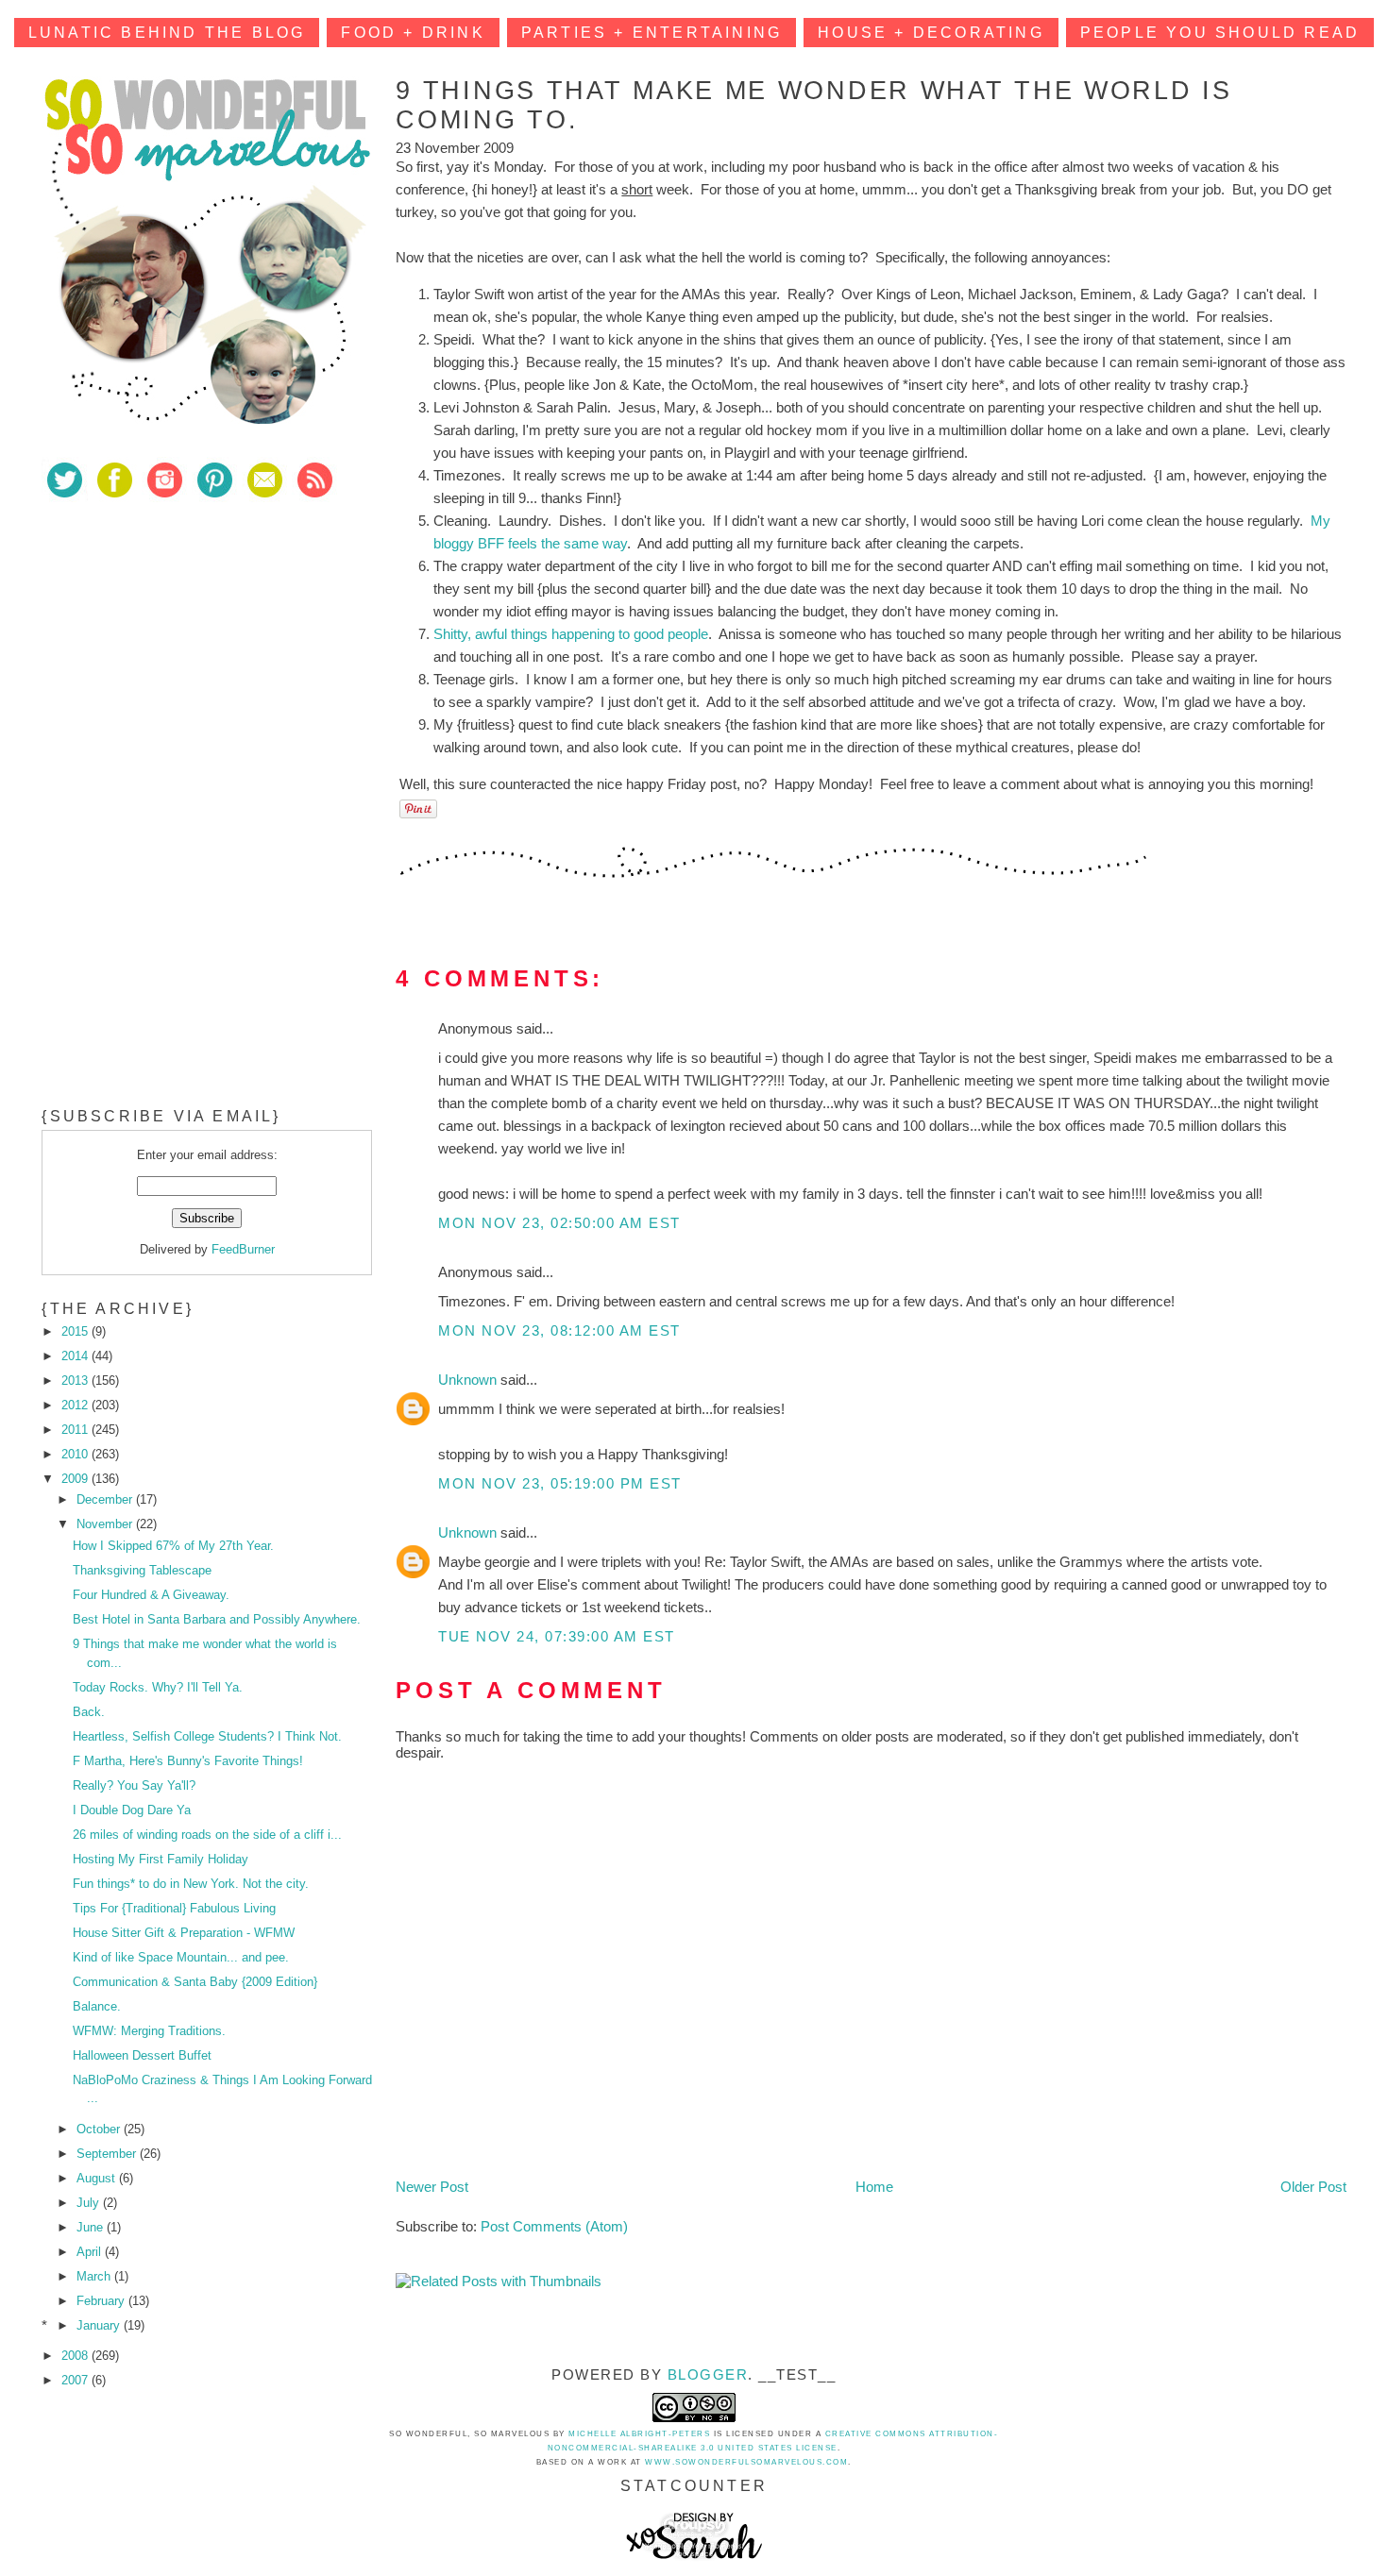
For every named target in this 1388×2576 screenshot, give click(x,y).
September (108, 2154)
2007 (76, 2380)
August (98, 2178)
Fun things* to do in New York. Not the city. (191, 1884)
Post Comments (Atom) (554, 2226)
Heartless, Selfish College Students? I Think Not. (207, 1736)
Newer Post (432, 2187)
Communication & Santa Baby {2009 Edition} (195, 1982)
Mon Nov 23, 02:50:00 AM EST (559, 1223)
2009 (76, 1479)
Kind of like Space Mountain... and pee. (181, 1957)
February (102, 2301)
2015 (76, 1331)
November (106, 1524)
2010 (76, 1454)
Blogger (708, 2374)
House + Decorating (931, 33)
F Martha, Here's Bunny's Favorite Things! (188, 1761)
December (106, 1499)
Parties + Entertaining (652, 33)
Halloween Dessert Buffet (142, 2055)
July (90, 2203)
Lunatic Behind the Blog (167, 33)
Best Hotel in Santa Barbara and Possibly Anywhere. (217, 1619)
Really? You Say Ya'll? (134, 1785)
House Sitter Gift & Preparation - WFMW (184, 1933)
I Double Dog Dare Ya (132, 1810)
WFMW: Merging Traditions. (149, 2031)
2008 (76, 2356)
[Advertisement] (183, 650)
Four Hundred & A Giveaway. (151, 1595)
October (100, 2129)
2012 (76, 1405)
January (100, 2325)
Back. (89, 1712)
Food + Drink (413, 33)
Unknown (469, 1380)
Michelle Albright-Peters (639, 2434)
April (91, 2252)
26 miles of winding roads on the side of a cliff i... (207, 1835)
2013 (76, 1381)
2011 (76, 1430)
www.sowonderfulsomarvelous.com (746, 2462)
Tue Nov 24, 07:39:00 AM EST (557, 1636)
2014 (76, 1356)
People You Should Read (1220, 33)
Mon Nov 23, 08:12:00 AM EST (559, 1330)
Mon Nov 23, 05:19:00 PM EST (560, 1483)
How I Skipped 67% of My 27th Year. (173, 1546)
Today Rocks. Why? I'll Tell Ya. (158, 1687)
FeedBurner (243, 1249)
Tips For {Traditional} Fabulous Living (174, 1908)
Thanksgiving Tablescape (142, 1570)
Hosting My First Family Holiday (161, 1859)
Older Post (1313, 2187)
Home (874, 2187)
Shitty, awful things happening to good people (571, 634)
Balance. (97, 2006)
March (95, 2276)
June (92, 2227)
